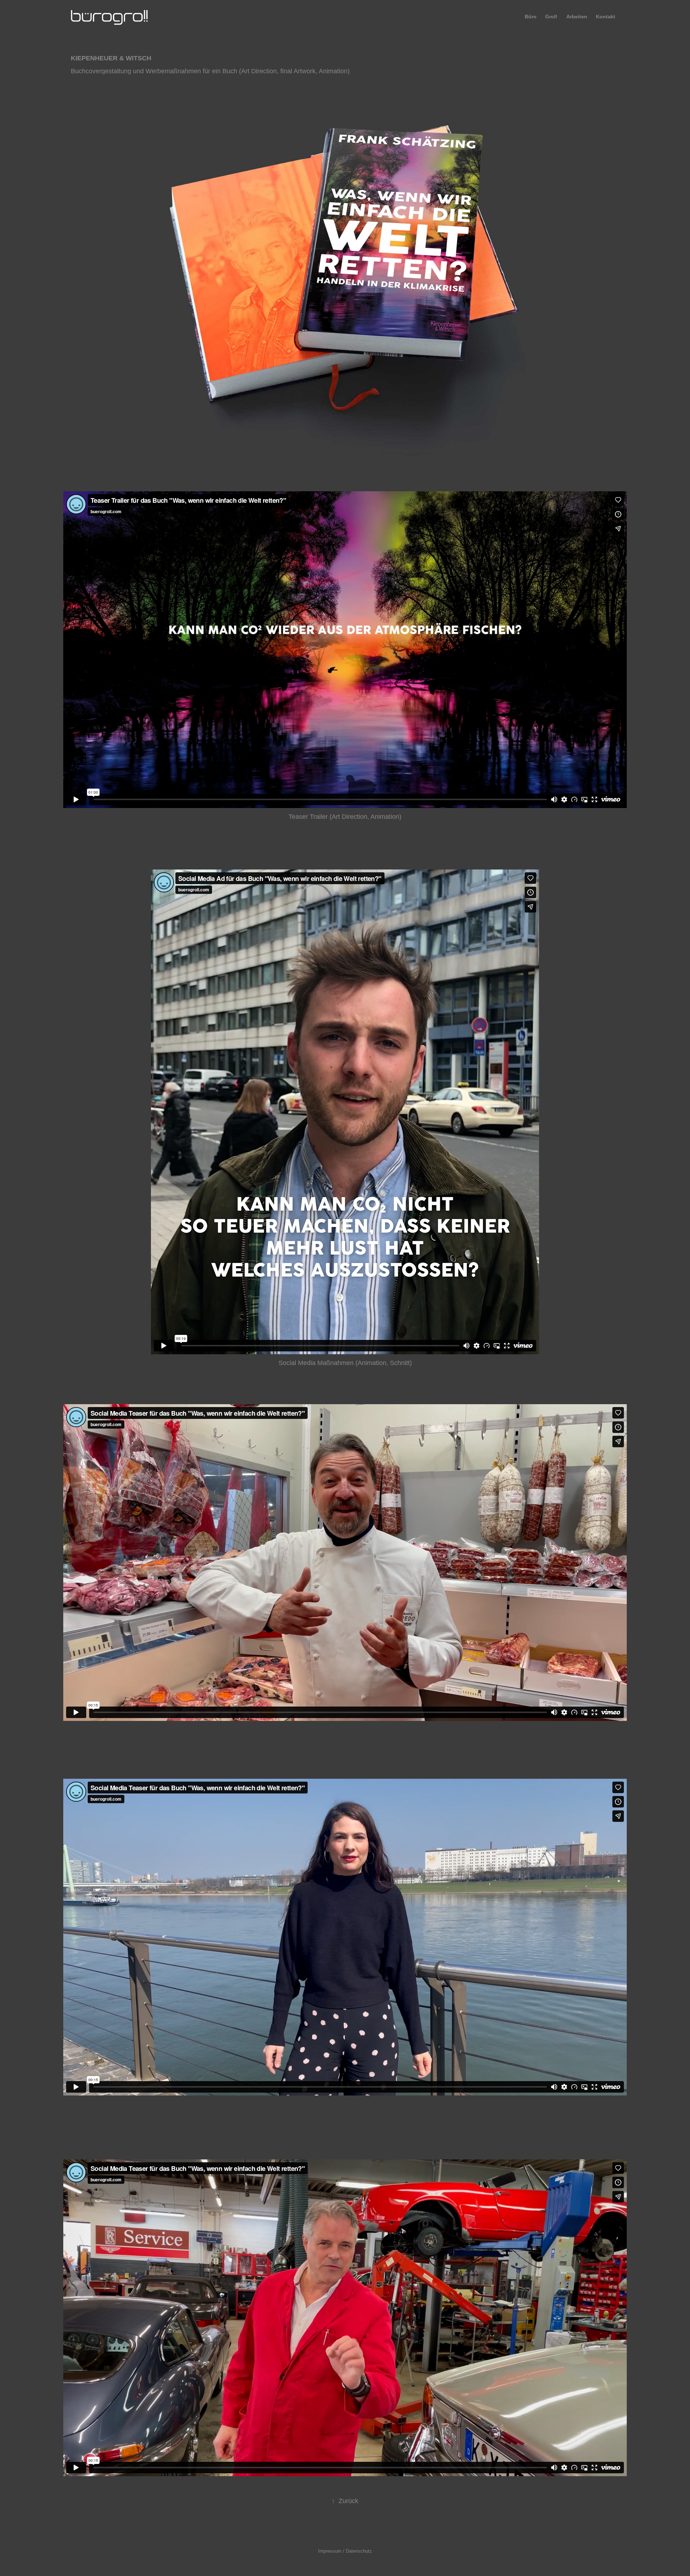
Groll (551, 17)
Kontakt (606, 17)
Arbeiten (577, 17)
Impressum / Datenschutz (345, 2551)
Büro (531, 17)
